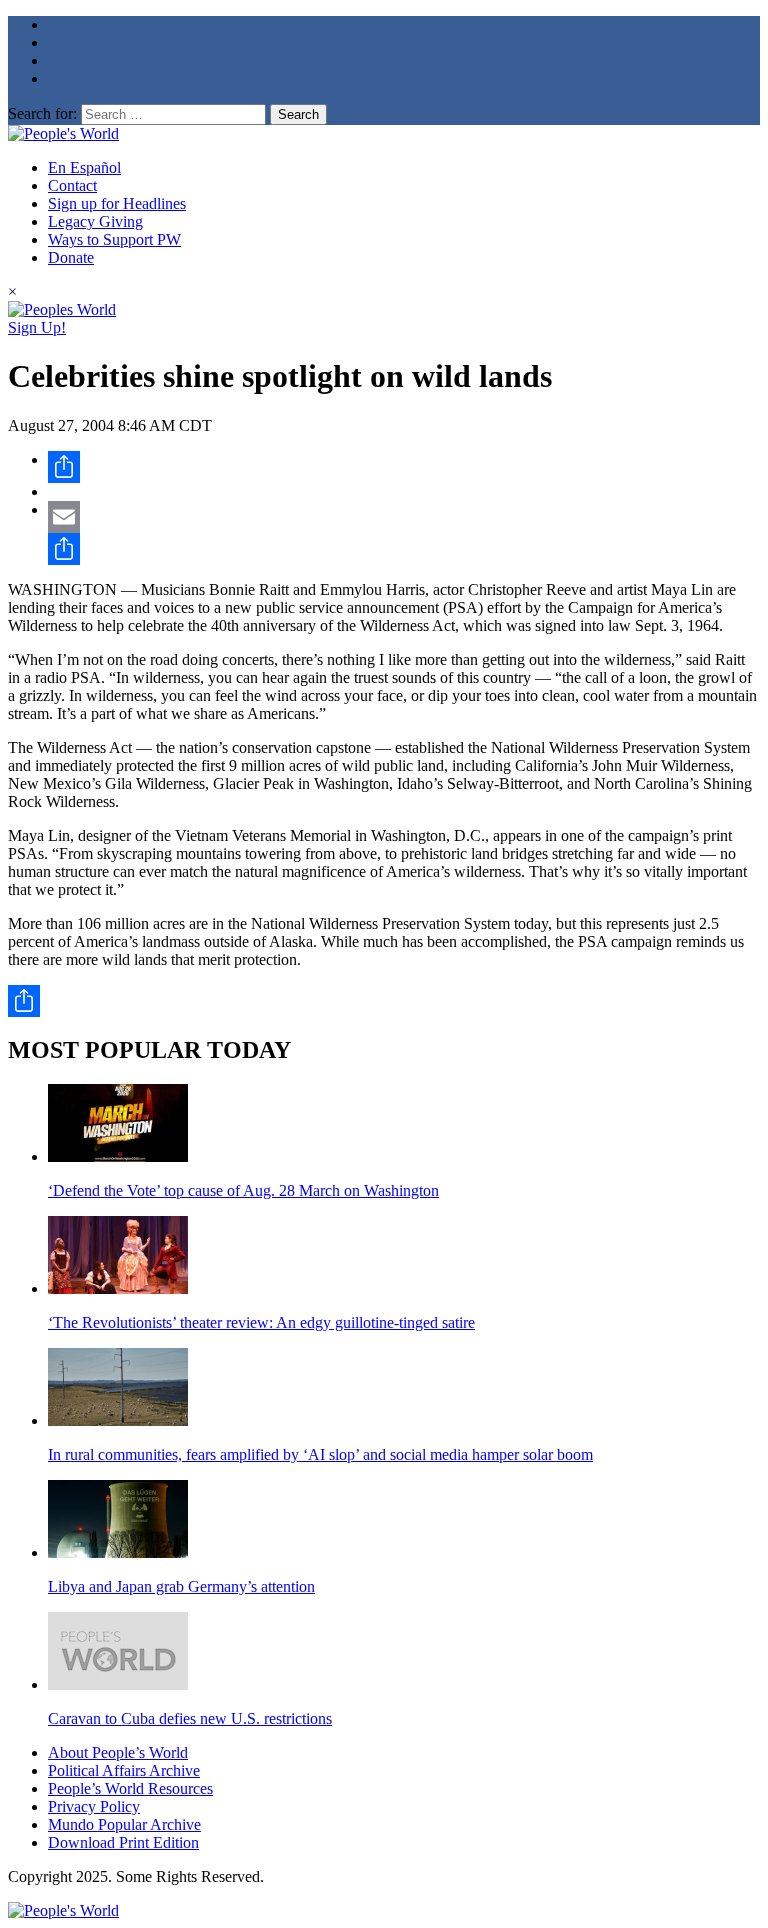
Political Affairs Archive (124, 1770)
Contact (72, 185)
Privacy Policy (94, 1806)
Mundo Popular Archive (124, 1824)
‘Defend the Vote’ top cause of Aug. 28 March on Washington (243, 1190)
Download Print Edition (123, 1842)
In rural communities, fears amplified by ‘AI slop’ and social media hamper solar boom (320, 1454)
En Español (84, 167)
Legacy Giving (95, 221)
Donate (71, 257)
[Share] (404, 467)
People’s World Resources (130, 1788)
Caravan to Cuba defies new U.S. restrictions (190, 1718)
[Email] (404, 517)
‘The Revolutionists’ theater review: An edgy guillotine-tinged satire (261, 1322)
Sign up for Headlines (117, 203)
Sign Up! (37, 327)
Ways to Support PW (114, 239)
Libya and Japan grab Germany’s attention (181, 1586)
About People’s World (118, 1752)
